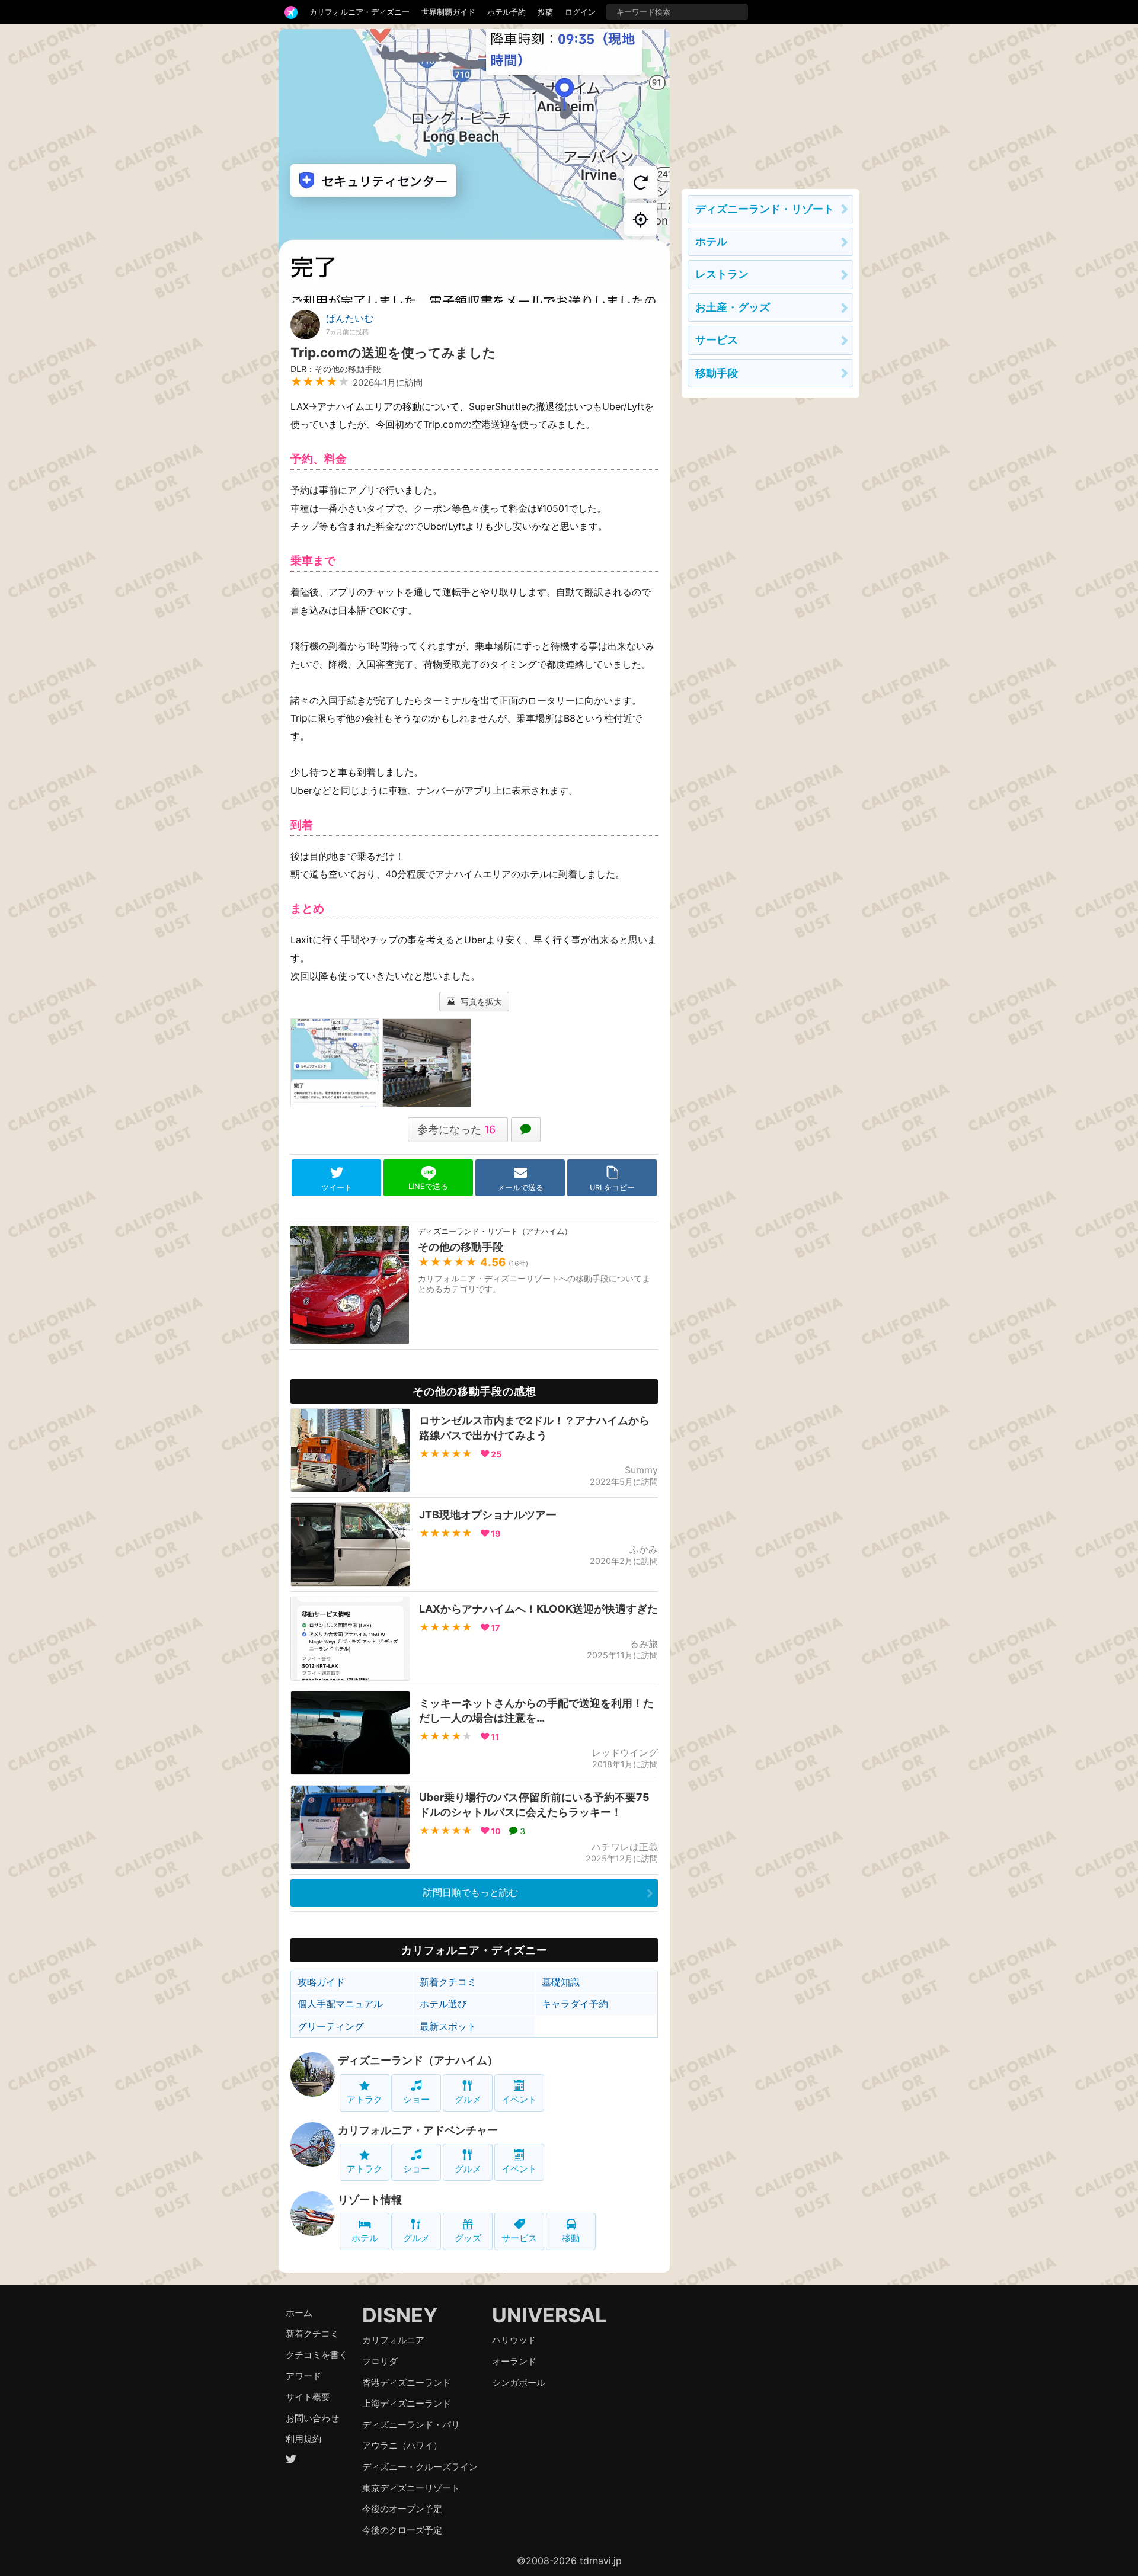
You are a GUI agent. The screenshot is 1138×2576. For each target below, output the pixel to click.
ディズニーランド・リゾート (765, 209)
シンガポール (519, 2383)
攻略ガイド (321, 1982)
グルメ (468, 2099)
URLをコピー (612, 1188)
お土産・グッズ (733, 307)
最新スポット (448, 2026)
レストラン (722, 274)
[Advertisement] (771, 103)
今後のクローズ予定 (402, 2530)
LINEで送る (428, 1186)
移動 (571, 2238)
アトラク (365, 2099)
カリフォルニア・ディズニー (359, 12)
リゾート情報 (370, 2199)
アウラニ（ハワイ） (402, 2445)
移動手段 (717, 373)
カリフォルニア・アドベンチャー (418, 2130)
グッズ (468, 2238)
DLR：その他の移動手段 (336, 369)
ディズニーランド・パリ (411, 2425)
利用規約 (303, 2439)
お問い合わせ (312, 2418)
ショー (416, 2099)
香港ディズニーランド (407, 2383)
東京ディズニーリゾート (411, 2488)
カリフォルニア (393, 2340)
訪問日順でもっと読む (471, 1892)
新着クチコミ (448, 1982)
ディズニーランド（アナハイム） (418, 2060)
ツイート (337, 1188)
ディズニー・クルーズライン (420, 2467)
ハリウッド (514, 2340)
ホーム (299, 2313)
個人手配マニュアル (340, 2004)
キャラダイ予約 (575, 2004)
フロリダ (380, 2361)
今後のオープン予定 (402, 2509)
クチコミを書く (317, 2355)
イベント (519, 2099)
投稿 (545, 12)
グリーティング (331, 2026)
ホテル (365, 2238)
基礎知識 (561, 1982)
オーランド (514, 2361)
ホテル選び (443, 2004)
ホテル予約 (506, 12)
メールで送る (520, 1188)
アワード (303, 2376)
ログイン (580, 12)
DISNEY (400, 2315)
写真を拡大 (480, 1002)
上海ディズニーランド (407, 2403)
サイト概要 (308, 2397)
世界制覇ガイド (448, 12)
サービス (519, 2238)
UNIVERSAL (549, 2315)
